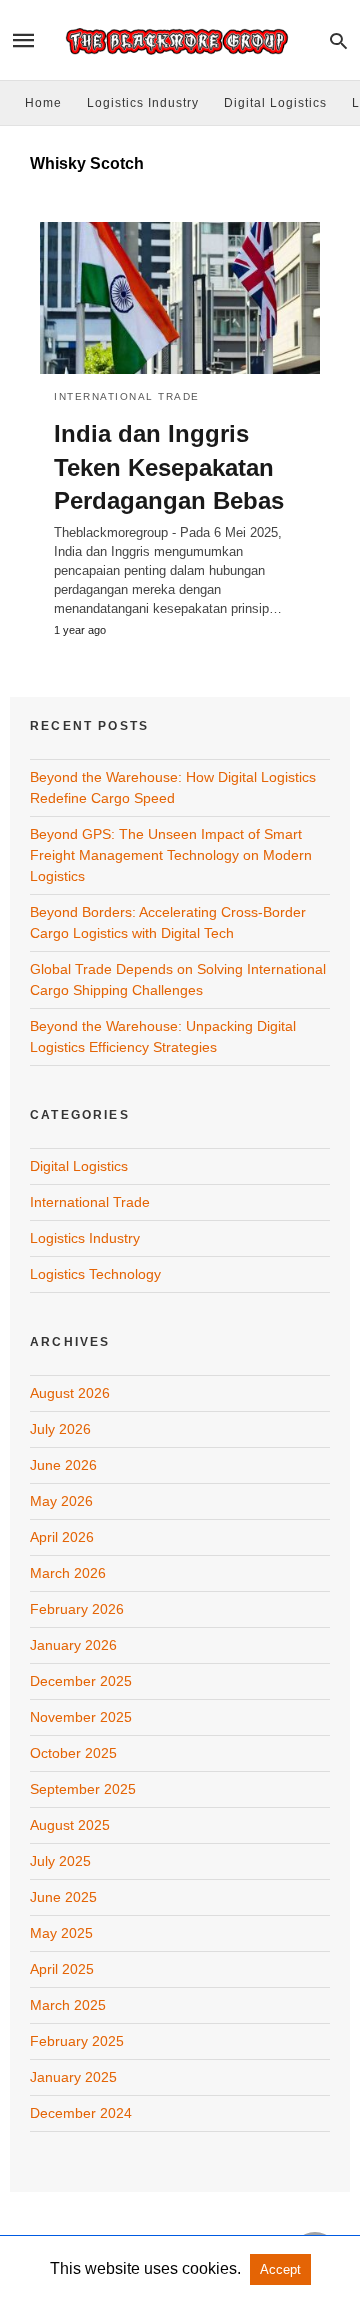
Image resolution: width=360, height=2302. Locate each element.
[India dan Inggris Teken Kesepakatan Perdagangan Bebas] (180, 298)
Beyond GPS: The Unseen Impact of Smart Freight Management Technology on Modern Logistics (171, 855)
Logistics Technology (95, 1274)
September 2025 (83, 1789)
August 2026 (70, 1393)
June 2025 (63, 1897)
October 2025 (73, 1753)
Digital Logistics (275, 103)
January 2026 (73, 1645)
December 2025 (81, 1681)
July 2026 (60, 1429)
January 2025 (73, 2077)
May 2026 (61, 1501)
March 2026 (68, 1573)
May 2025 (61, 1933)
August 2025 (70, 1825)
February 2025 (77, 2041)
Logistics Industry (143, 103)
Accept (280, 2269)
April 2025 (62, 1969)
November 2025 (81, 1717)
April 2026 (62, 1537)
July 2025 (60, 1861)
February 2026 (77, 1609)
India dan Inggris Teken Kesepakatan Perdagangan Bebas (169, 467)
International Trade (127, 396)
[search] (338, 40)
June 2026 (63, 1465)
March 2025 (68, 2005)
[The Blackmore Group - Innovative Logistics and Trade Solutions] (179, 40)
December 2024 (81, 2113)
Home (43, 103)
